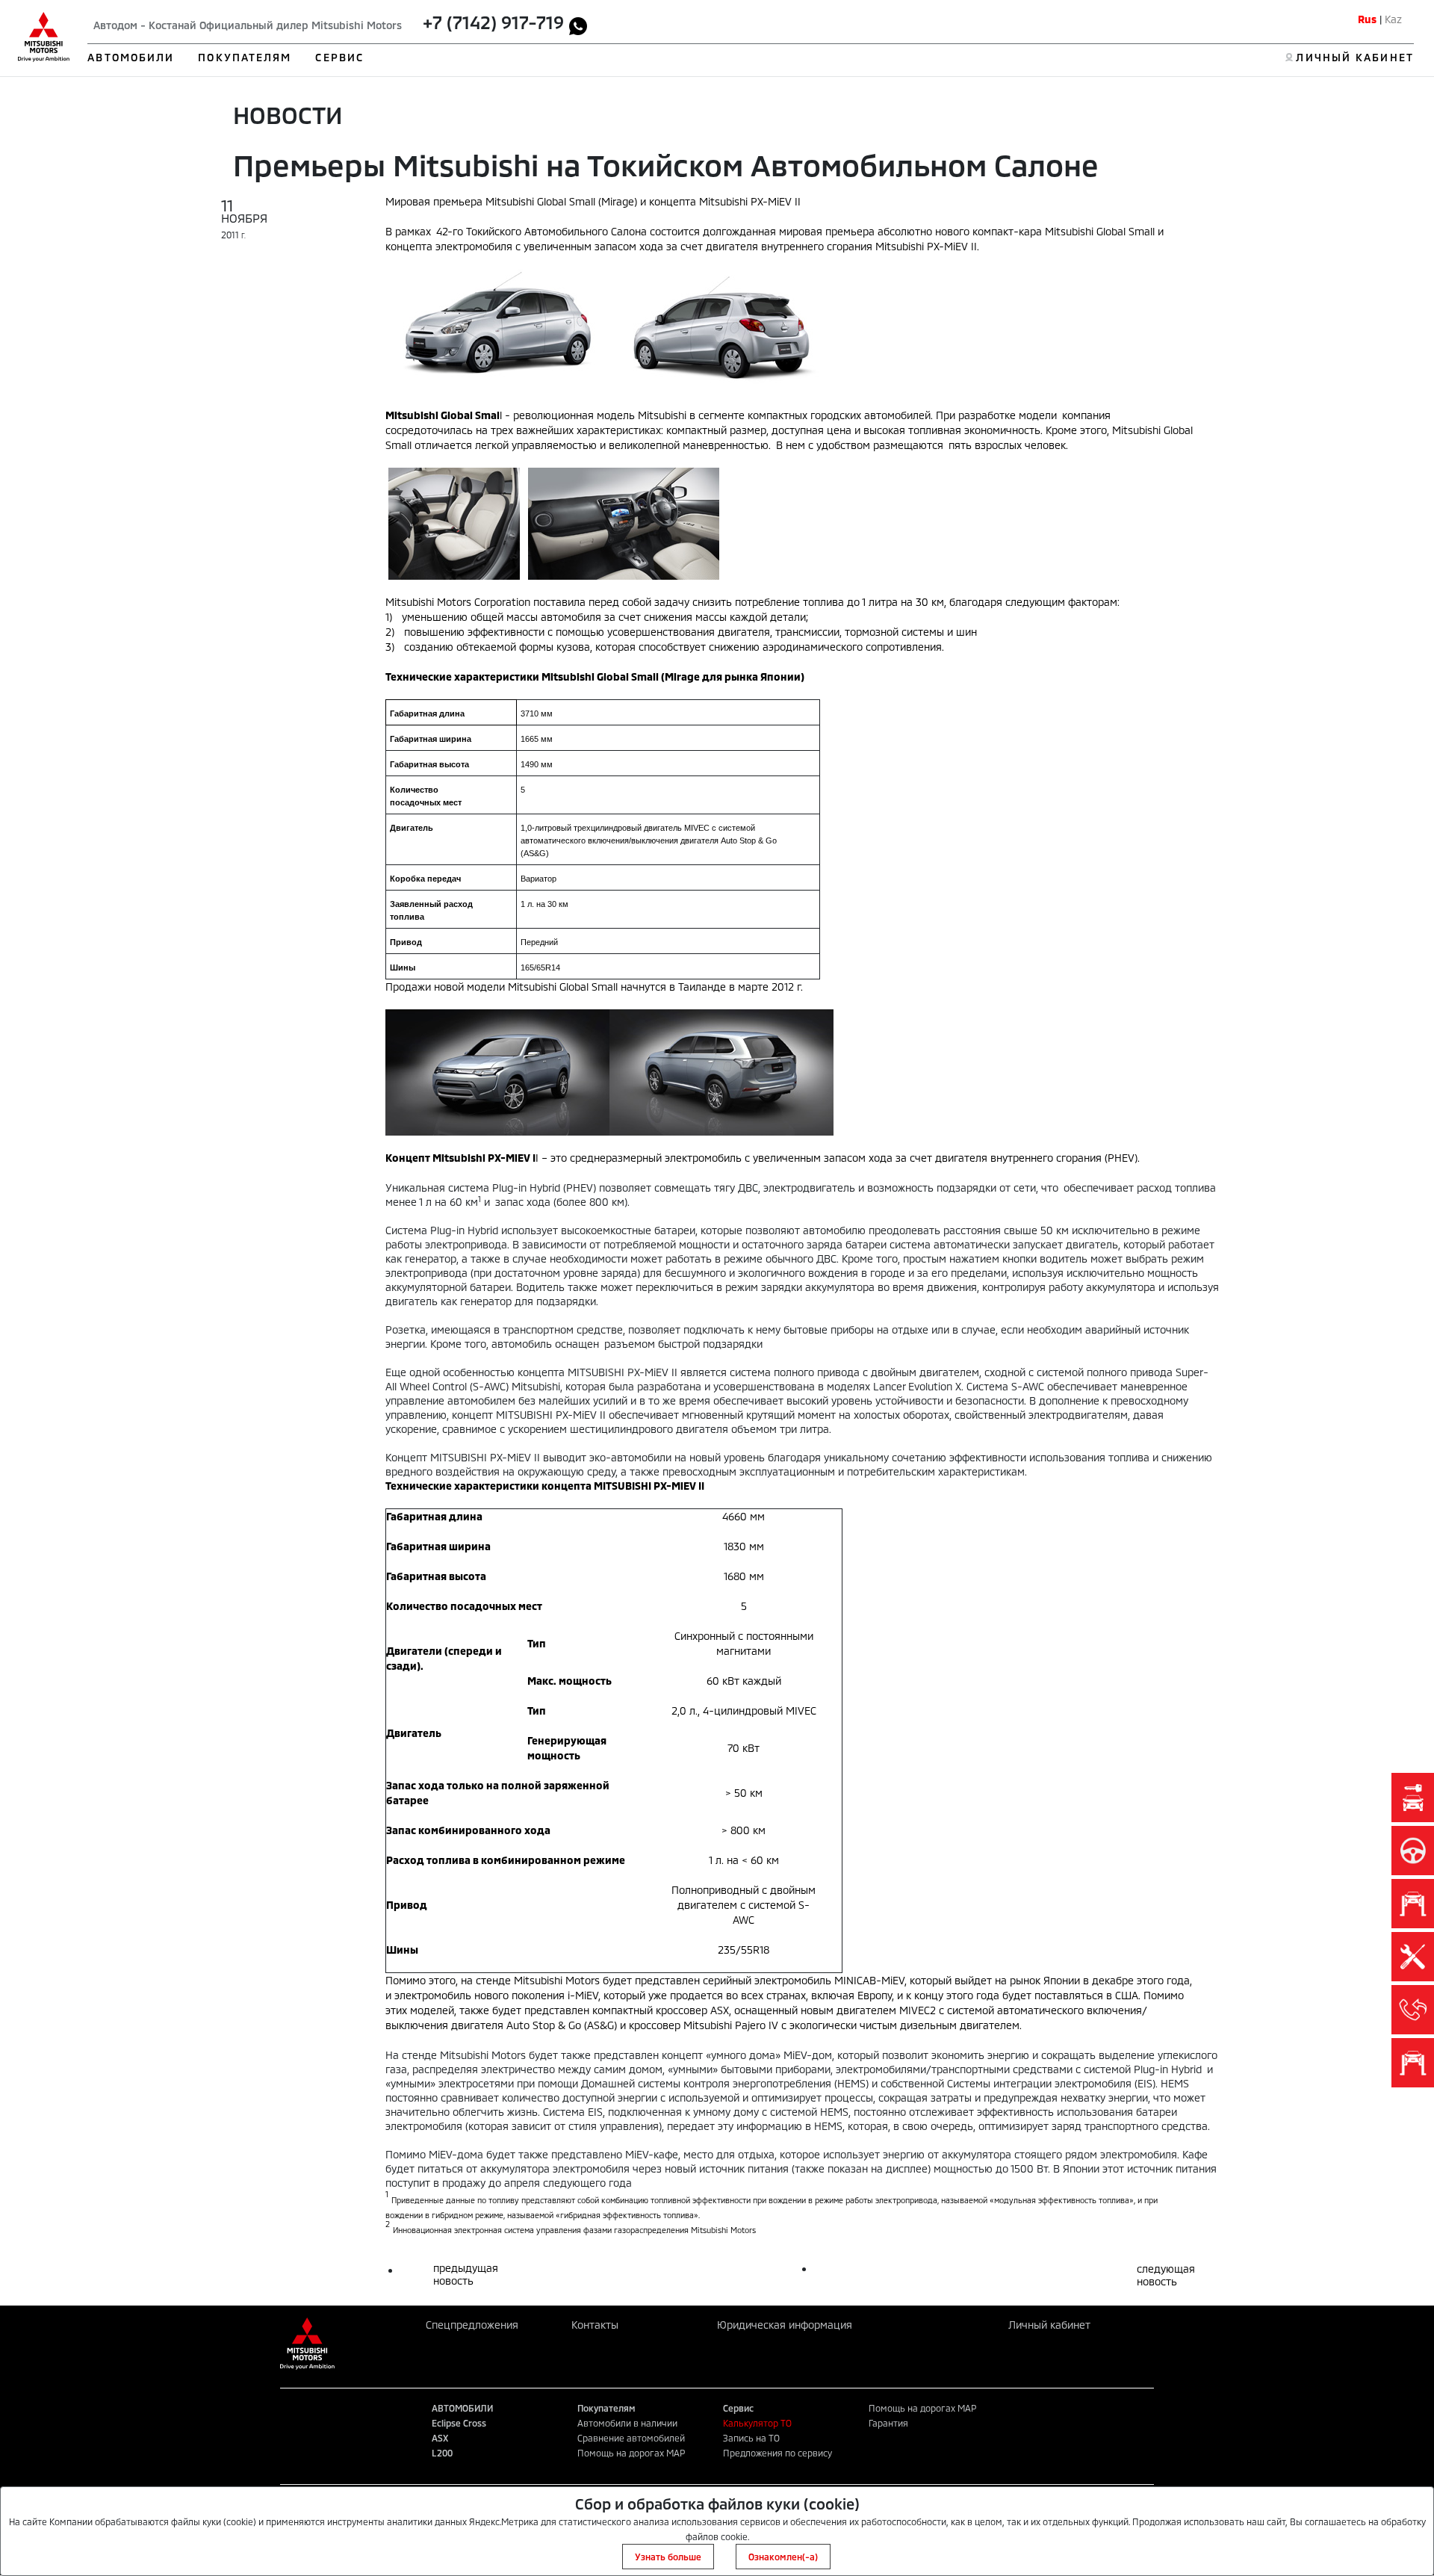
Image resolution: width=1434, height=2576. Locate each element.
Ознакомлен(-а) (783, 2557)
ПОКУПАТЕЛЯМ (245, 57)
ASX (440, 2438)
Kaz (1393, 19)
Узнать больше (668, 2557)
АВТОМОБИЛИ (131, 57)
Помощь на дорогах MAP (631, 2453)
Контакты (595, 2325)
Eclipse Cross (459, 2423)
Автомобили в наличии (627, 2423)
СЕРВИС (339, 57)
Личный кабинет (1049, 2325)
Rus (1367, 19)
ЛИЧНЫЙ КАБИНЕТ (1354, 57)
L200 (442, 2453)
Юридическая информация (785, 2325)
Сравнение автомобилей (631, 2438)
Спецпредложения (472, 2325)
